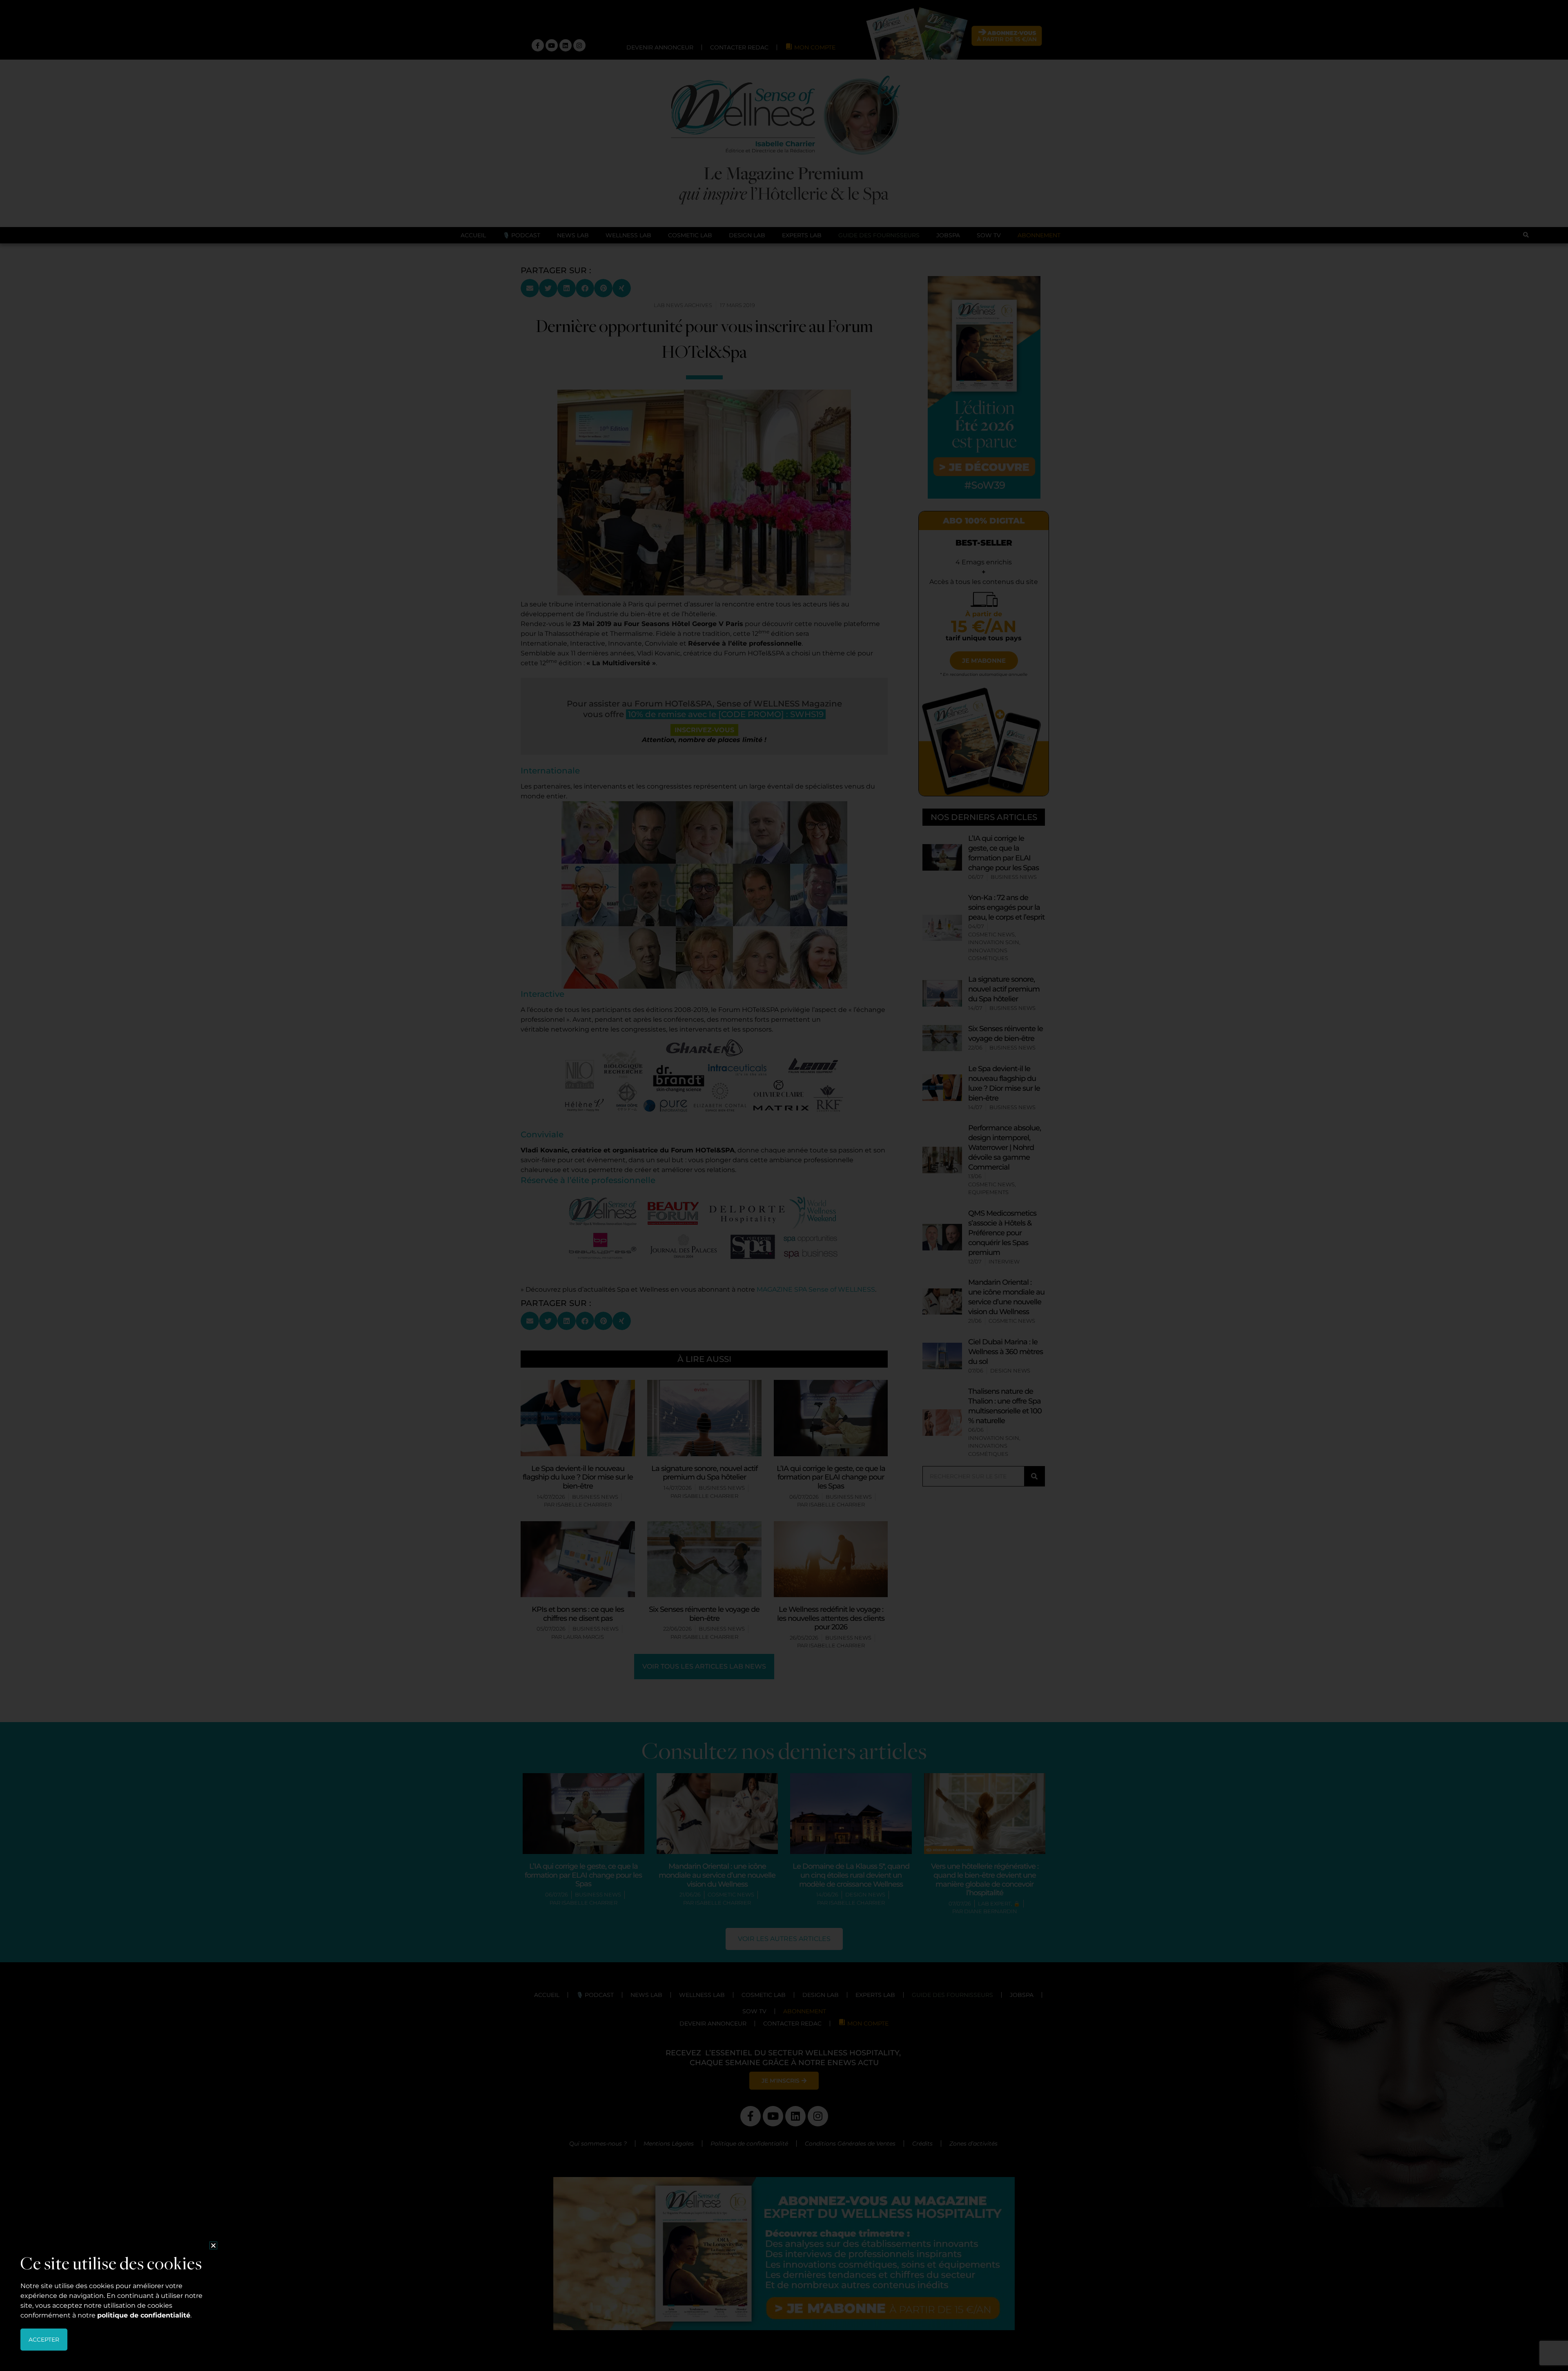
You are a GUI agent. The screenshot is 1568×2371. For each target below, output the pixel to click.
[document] (784, 1185)
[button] (213, 2245)
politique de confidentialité (144, 2315)
